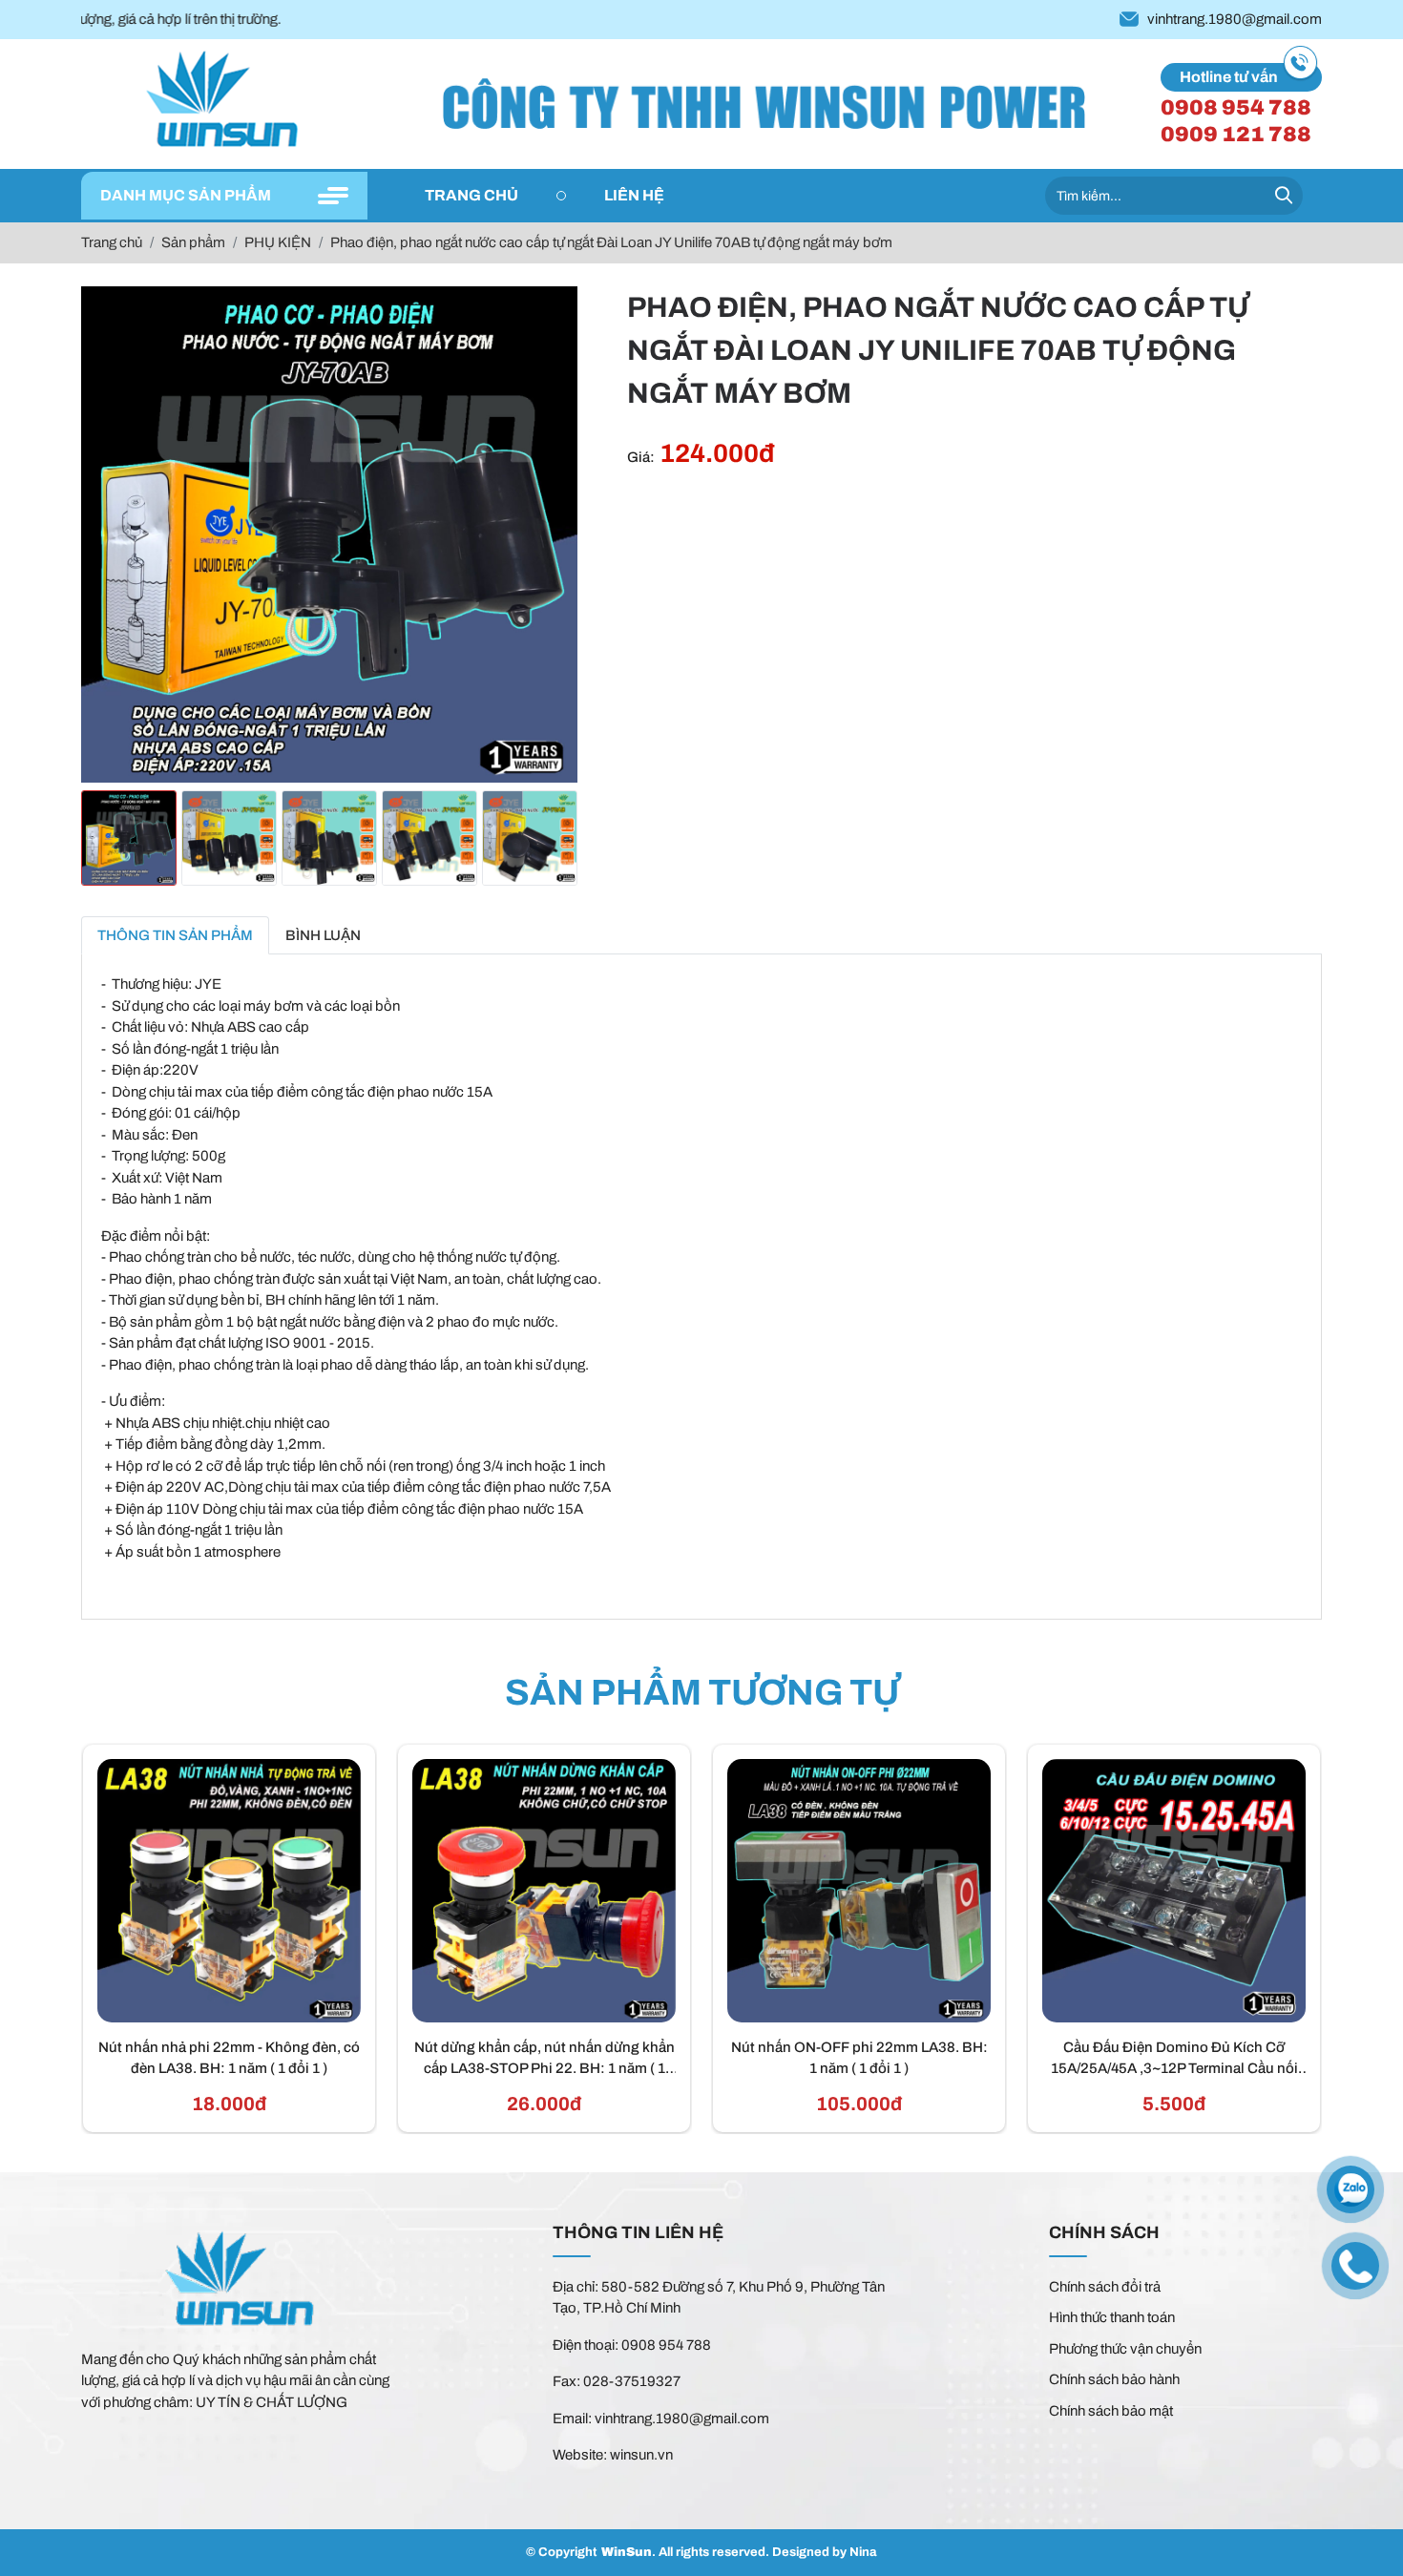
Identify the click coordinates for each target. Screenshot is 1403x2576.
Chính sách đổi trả (1105, 2287)
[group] (129, 838)
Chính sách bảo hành (1114, 2379)
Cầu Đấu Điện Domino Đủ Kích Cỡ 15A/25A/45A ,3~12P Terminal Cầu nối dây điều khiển (1174, 2060)
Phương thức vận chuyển (1125, 2349)
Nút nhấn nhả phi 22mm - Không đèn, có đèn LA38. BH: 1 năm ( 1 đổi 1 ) (229, 2058)
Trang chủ (471, 195)
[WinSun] (225, 101)
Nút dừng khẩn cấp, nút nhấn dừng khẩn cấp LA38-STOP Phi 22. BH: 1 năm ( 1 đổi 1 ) (544, 2060)
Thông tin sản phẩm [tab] (175, 935)
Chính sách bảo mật (1111, 2411)
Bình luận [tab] (323, 935)
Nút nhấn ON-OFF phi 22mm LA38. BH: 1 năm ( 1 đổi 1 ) (859, 2058)
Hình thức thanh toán (1112, 2317)
